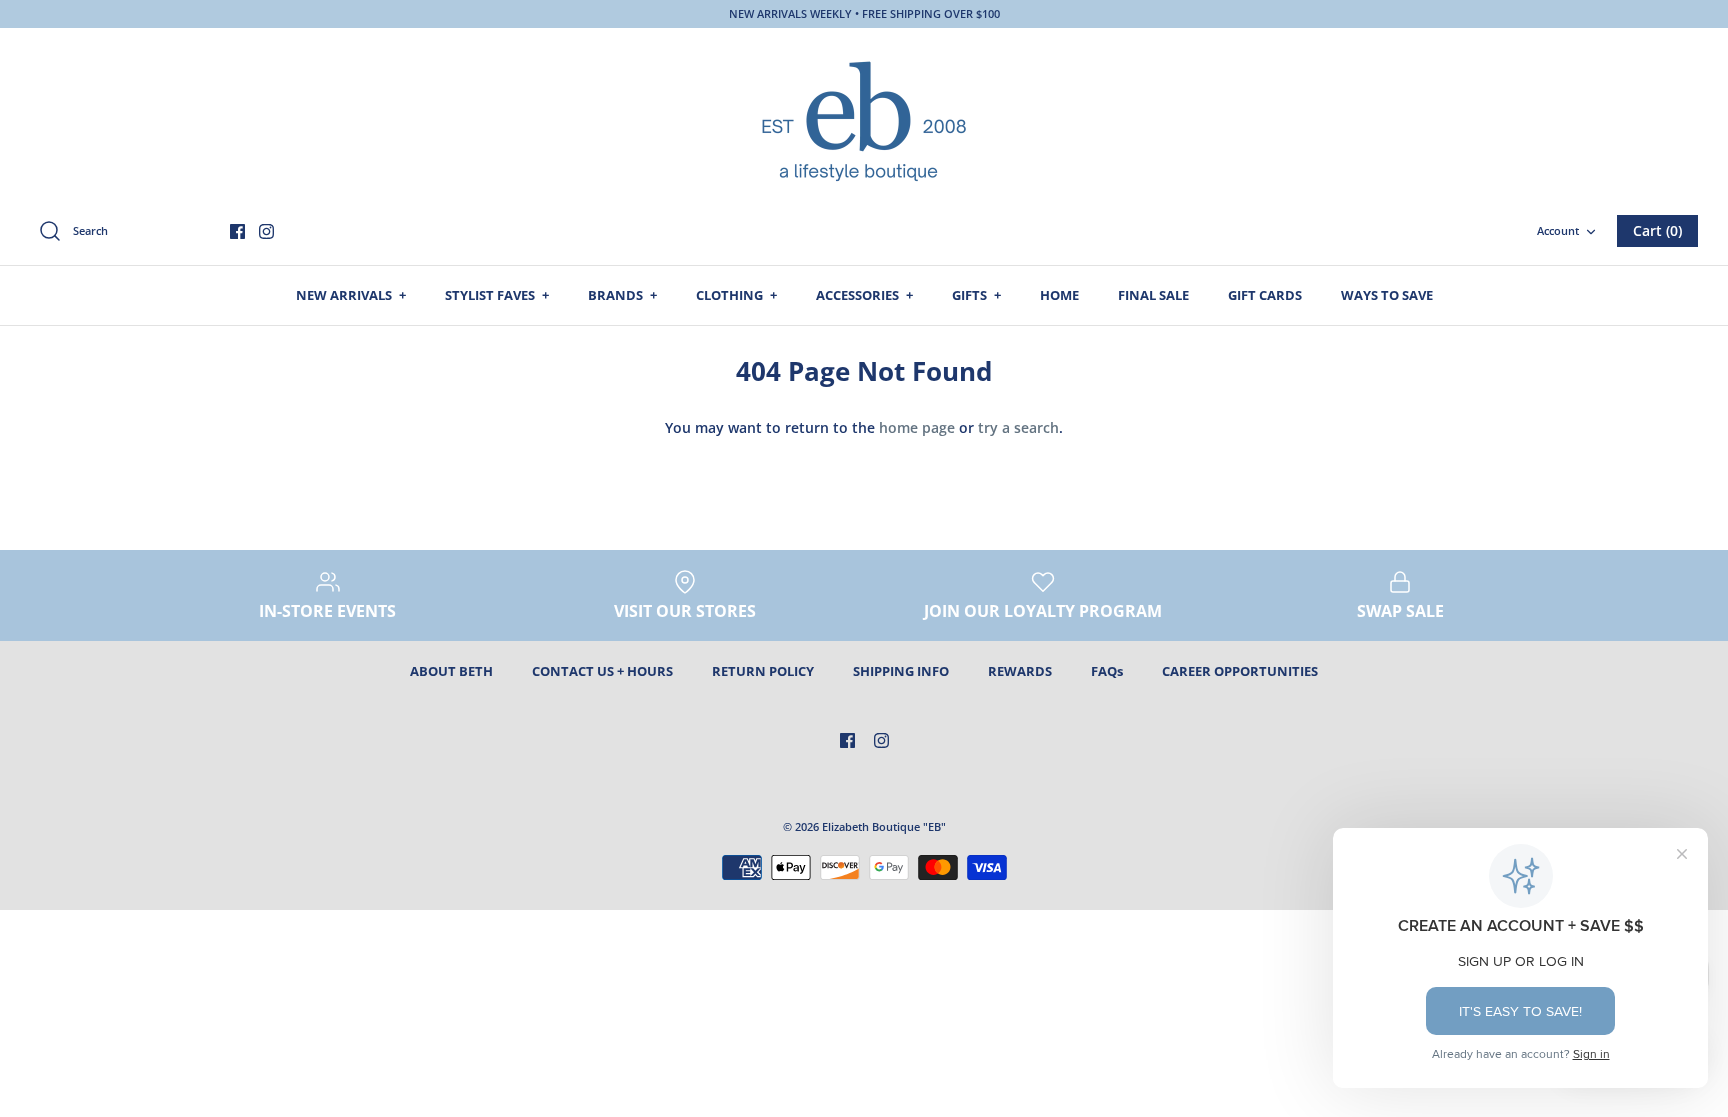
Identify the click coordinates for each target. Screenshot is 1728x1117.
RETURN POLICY (763, 671)
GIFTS (976, 295)
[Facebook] (237, 231)
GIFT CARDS (1265, 295)
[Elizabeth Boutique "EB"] (864, 119)
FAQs (1107, 671)
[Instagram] (266, 231)
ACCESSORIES (864, 295)
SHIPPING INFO (901, 671)
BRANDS (622, 295)
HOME (1059, 295)
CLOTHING (736, 295)
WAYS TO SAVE (1387, 295)
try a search (1018, 427)
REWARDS (1020, 671)
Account (1558, 230)
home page (917, 427)
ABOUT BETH (451, 671)
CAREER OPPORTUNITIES (1240, 671)
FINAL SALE (1153, 295)
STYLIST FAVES (497, 295)
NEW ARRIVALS (351, 295)
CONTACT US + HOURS (602, 671)
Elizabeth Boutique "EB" (884, 826)
